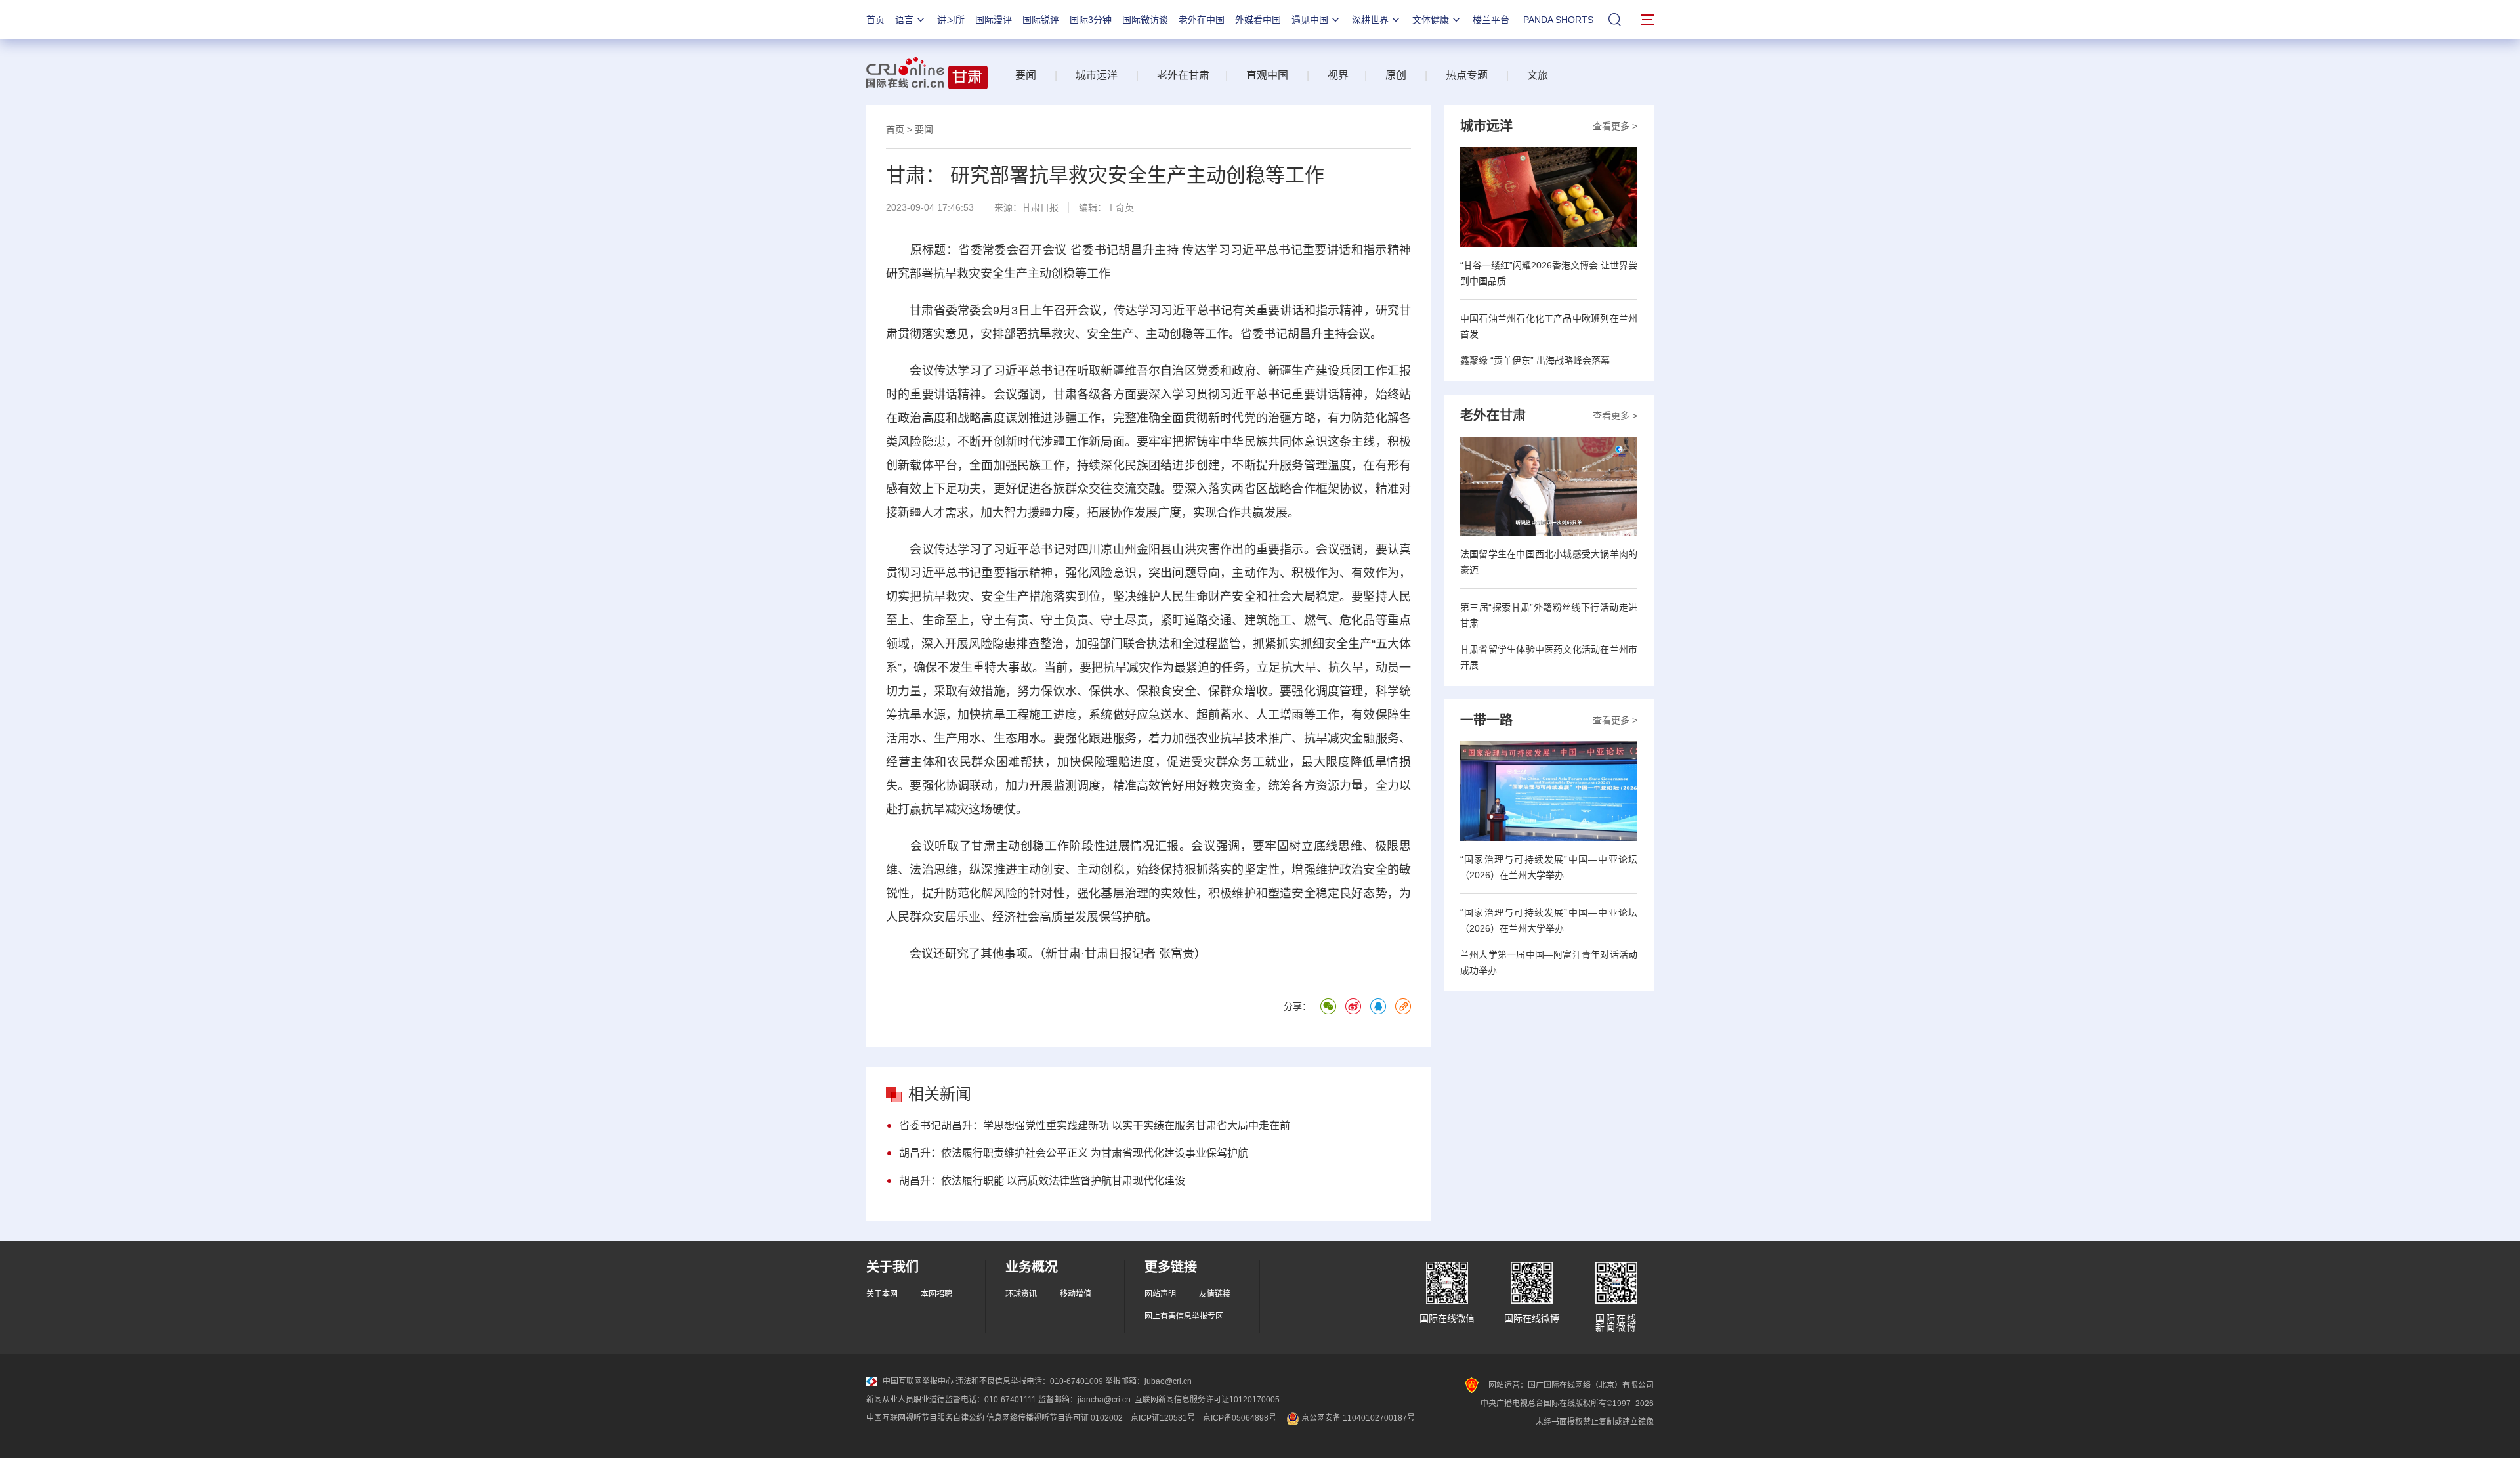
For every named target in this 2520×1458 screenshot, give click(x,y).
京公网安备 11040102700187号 (1357, 1418)
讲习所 (951, 20)
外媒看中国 (1258, 20)
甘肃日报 (1040, 207)
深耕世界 (1370, 20)
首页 (875, 20)
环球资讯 (1021, 1294)
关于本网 (882, 1294)
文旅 (1538, 75)
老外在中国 (1202, 20)
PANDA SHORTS (1558, 20)
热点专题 (1467, 75)
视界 (1338, 75)
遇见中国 (1310, 20)
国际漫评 (994, 20)
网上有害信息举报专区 (1184, 1316)
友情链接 (1215, 1294)
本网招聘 (936, 1294)
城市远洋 (1097, 75)
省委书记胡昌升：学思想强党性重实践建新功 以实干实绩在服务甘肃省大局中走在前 (1095, 1126)
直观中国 (1267, 75)
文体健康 (1431, 20)
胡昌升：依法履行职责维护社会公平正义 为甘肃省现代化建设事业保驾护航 (1074, 1153)
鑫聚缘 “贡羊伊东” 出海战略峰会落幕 (1535, 360)
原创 (1396, 75)
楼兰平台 (1491, 20)
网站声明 (1160, 1294)
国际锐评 (1041, 20)
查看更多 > (1615, 126)
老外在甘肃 (1186, 75)
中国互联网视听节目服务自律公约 (925, 1418)
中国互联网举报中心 (918, 1381)
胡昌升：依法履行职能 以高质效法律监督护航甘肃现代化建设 (1042, 1181)
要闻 (1026, 75)
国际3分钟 (1091, 20)
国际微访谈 (1145, 20)
